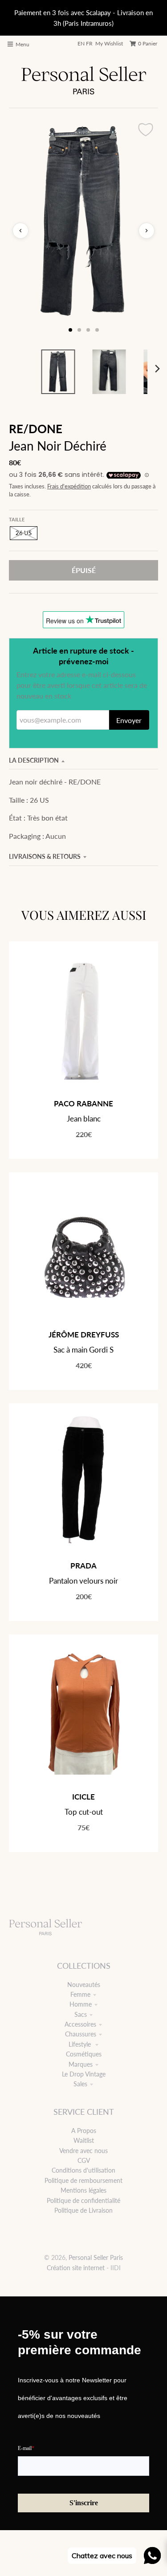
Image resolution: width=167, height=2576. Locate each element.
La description (34, 760)
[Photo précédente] (20, 231)
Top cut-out (84, 1812)
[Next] (157, 369)
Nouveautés (84, 1985)
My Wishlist (109, 43)
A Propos (84, 2131)
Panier (148, 43)
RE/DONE (36, 429)
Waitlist (84, 2140)
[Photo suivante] (147, 231)
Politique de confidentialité (83, 2200)
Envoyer (129, 720)
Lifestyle (81, 2044)
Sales (80, 2084)
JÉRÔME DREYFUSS (84, 1335)
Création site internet (76, 2268)
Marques (81, 2064)
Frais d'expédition (69, 486)
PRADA (83, 1566)
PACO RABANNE (83, 1103)
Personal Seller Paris (96, 2257)
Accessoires (80, 2024)
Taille (17, 519)
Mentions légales (83, 2190)
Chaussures (81, 2034)
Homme (81, 2004)
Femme (80, 1994)
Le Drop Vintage (84, 2074)
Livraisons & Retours (45, 856)
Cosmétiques (84, 2054)
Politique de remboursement (83, 2180)
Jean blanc (84, 1119)
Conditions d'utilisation (83, 2170)
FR (89, 43)
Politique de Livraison (83, 2210)
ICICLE (83, 1797)
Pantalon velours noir (83, 1581)
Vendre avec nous (83, 2151)
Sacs (81, 2014)
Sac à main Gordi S (83, 1350)
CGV (84, 2160)
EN (81, 43)
